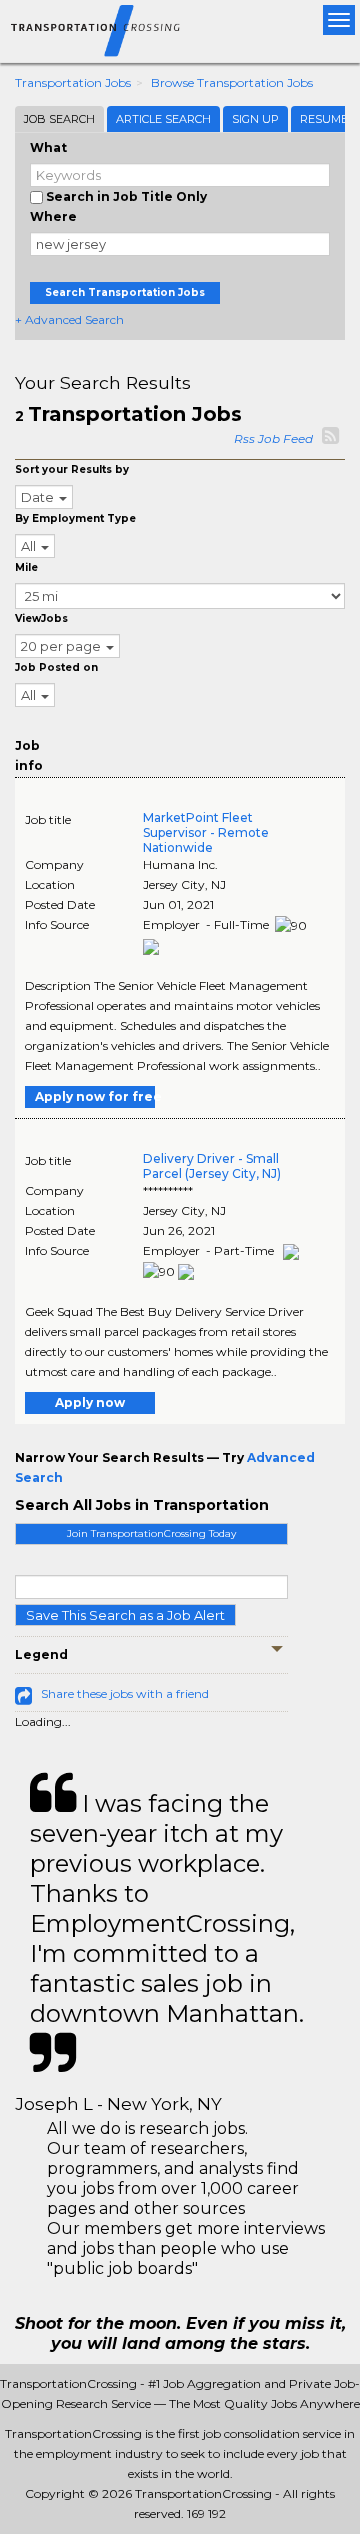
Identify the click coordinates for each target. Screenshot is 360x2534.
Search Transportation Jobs (125, 292)
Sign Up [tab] (255, 119)
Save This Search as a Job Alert (125, 1615)
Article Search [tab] (163, 119)
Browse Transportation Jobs (232, 82)
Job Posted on (56, 667)
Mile (26, 567)
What (48, 147)
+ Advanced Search (69, 319)
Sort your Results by (72, 469)
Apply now (90, 1402)
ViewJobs (41, 618)
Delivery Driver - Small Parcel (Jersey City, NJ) (212, 1166)
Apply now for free (95, 1096)
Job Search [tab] (59, 119)
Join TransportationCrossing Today (151, 1533)
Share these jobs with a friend (125, 1693)
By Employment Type (75, 518)
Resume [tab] (324, 119)
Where (53, 216)
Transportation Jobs (73, 82)
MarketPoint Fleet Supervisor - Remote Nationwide (206, 832)
